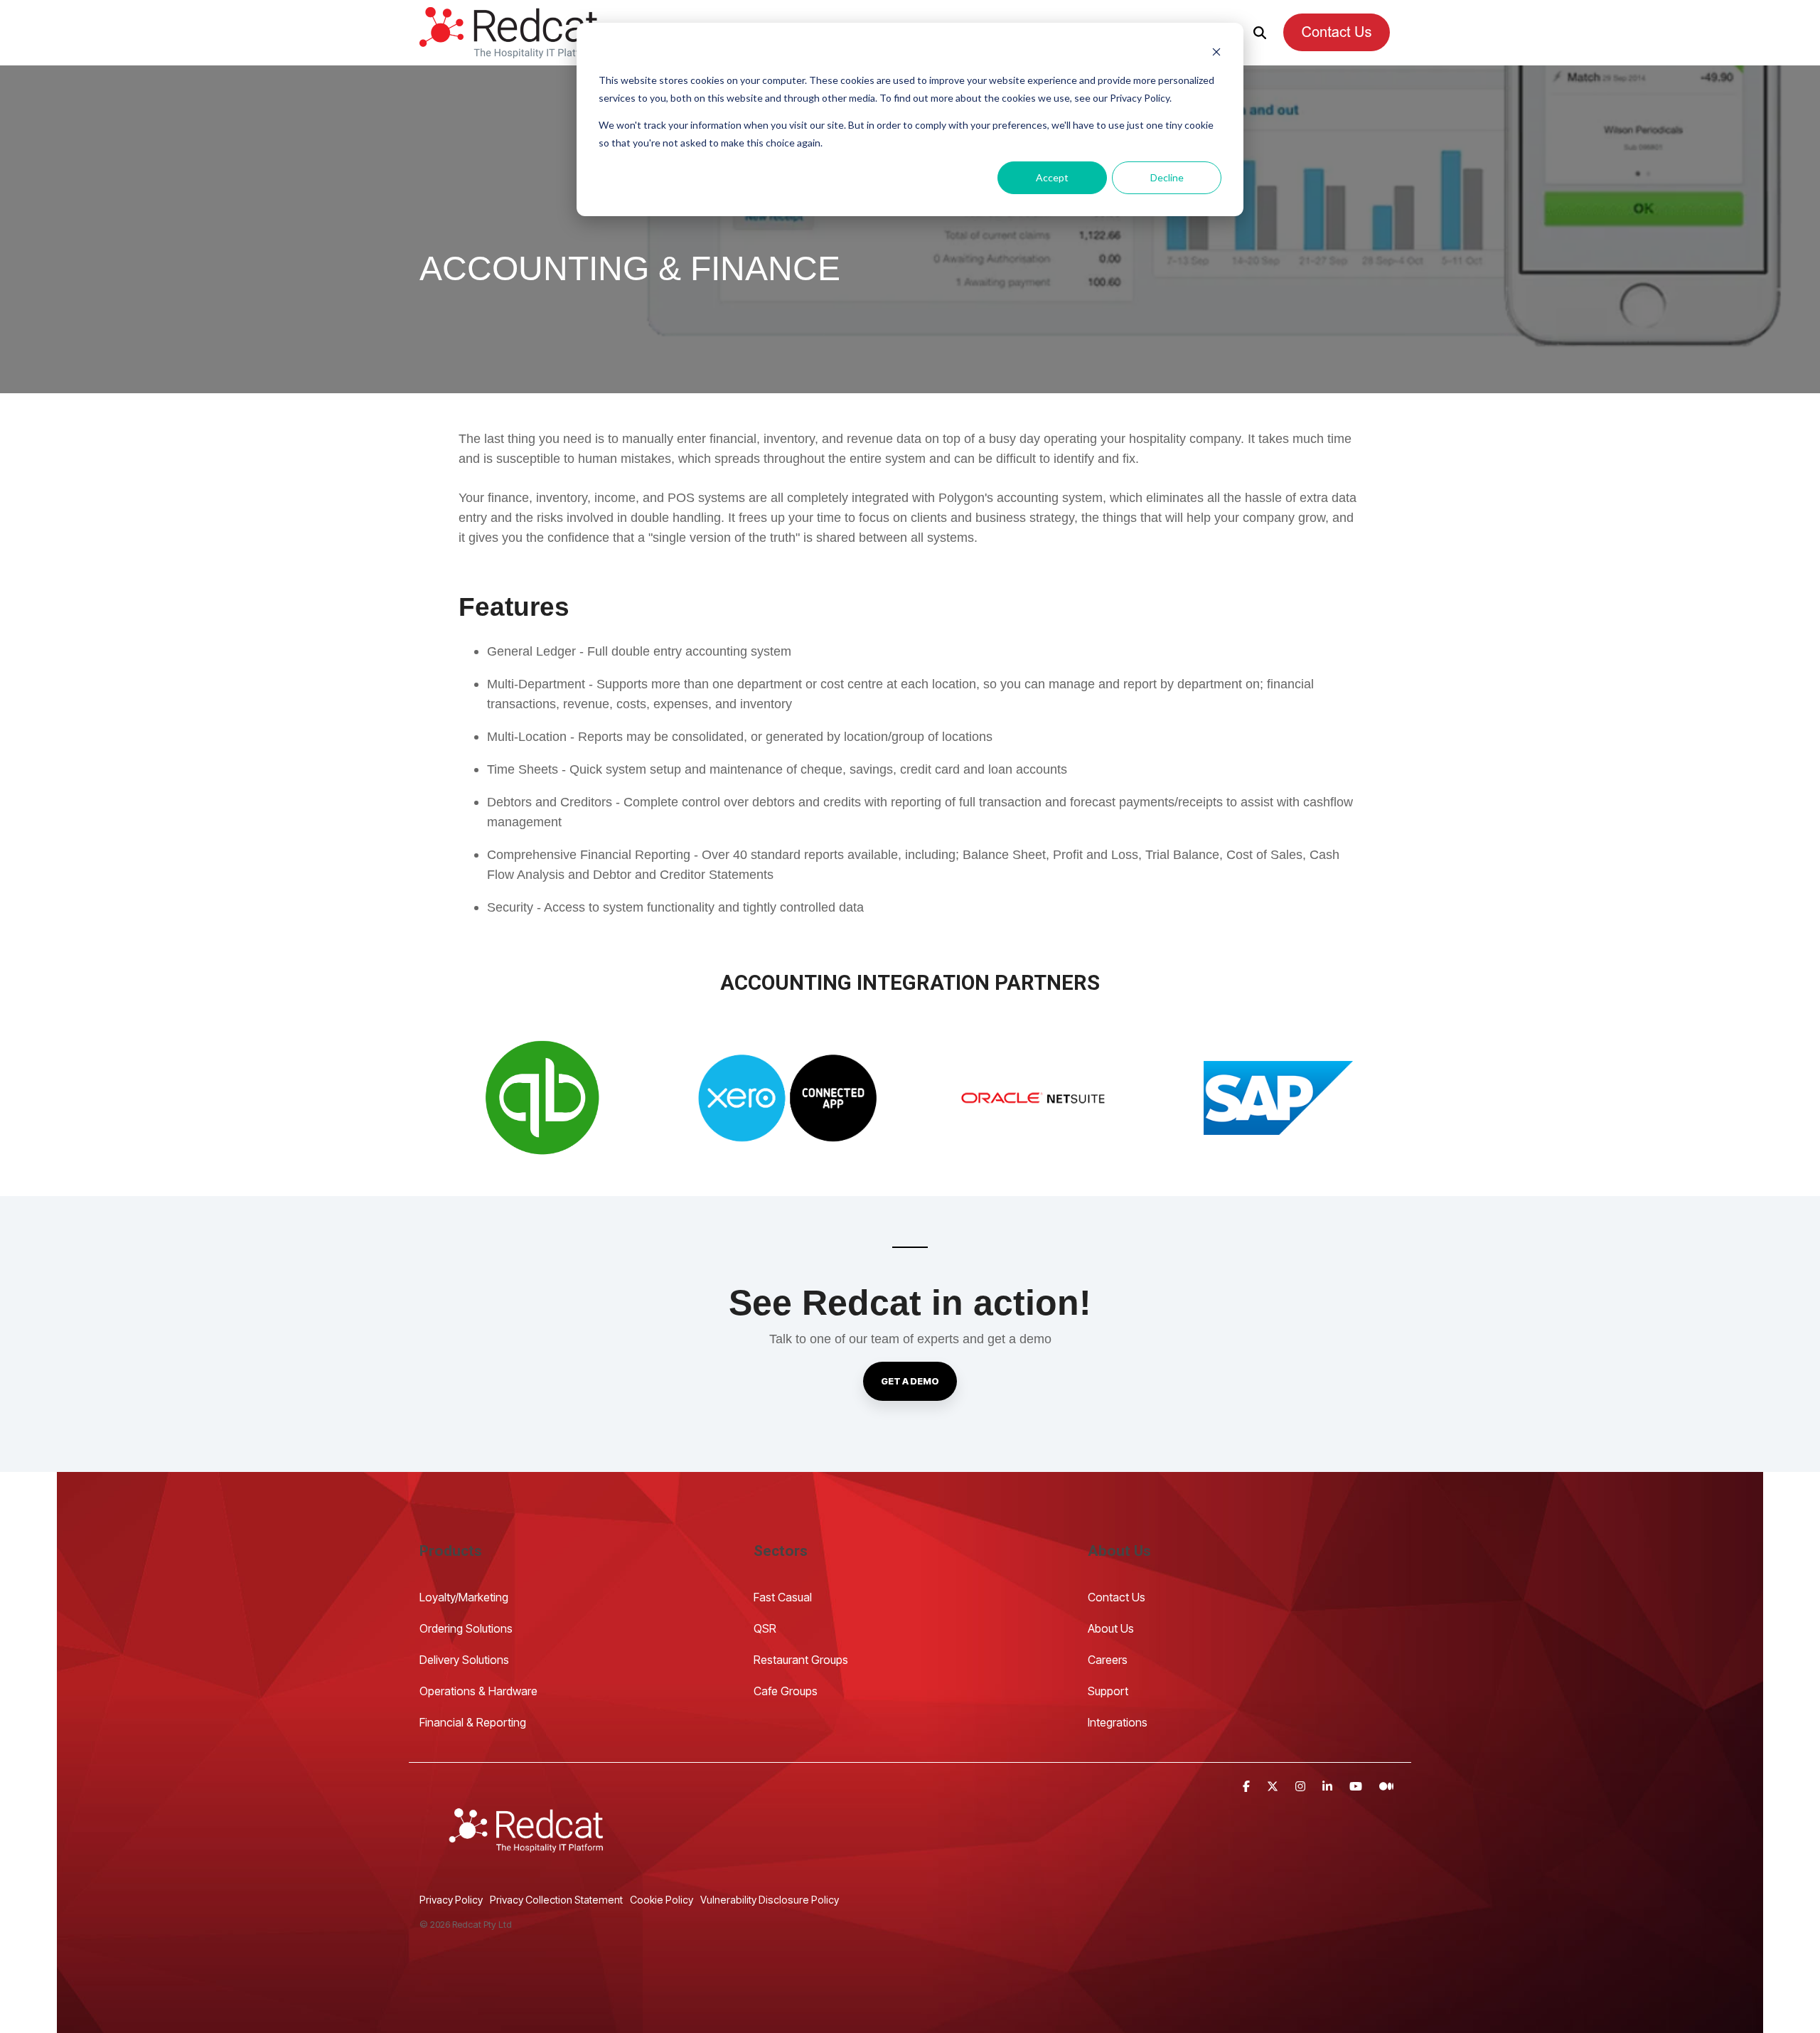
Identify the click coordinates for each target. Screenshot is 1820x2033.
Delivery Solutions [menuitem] (464, 1660)
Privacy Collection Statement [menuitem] (556, 1900)
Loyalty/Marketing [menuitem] (464, 1597)
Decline (1167, 177)
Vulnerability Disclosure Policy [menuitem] (770, 1900)
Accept (1052, 177)
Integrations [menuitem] (1118, 1722)
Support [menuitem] (1108, 1691)
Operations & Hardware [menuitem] (478, 1691)
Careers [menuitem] (1108, 1660)
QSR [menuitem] (765, 1628)
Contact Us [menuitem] (1118, 1597)
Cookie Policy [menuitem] (662, 1900)
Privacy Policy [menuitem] (451, 1900)
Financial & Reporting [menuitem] (473, 1722)
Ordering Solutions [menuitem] (466, 1628)
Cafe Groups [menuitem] (786, 1691)
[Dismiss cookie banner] (1216, 54)
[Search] (1260, 32)
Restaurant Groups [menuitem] (801, 1660)
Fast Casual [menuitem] (783, 1597)
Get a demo (910, 1381)
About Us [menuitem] (1111, 1628)
